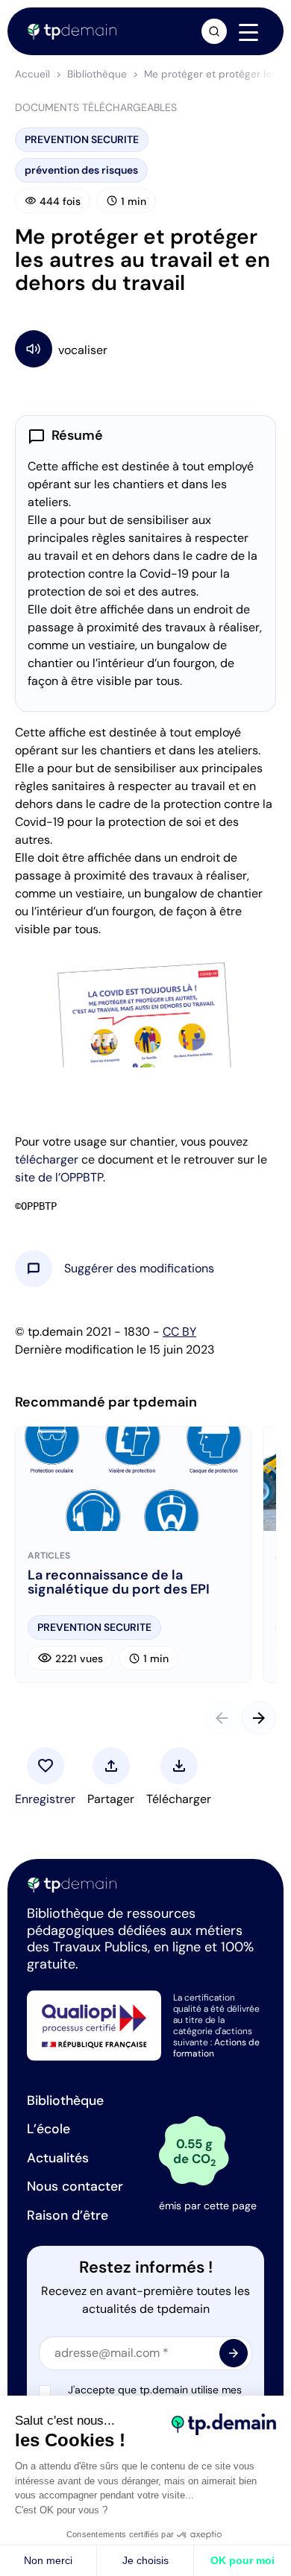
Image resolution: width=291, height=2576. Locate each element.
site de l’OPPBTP (59, 1177)
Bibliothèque (97, 74)
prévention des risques (81, 170)
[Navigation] (248, 32)
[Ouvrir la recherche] (214, 31)
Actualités (58, 2158)
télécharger (47, 1159)
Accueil (32, 74)
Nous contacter (75, 2186)
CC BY (179, 1332)
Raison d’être (68, 2215)
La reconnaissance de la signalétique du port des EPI (119, 1583)
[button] (139, 1269)
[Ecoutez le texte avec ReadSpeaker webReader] (145, 348)
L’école (48, 2129)
